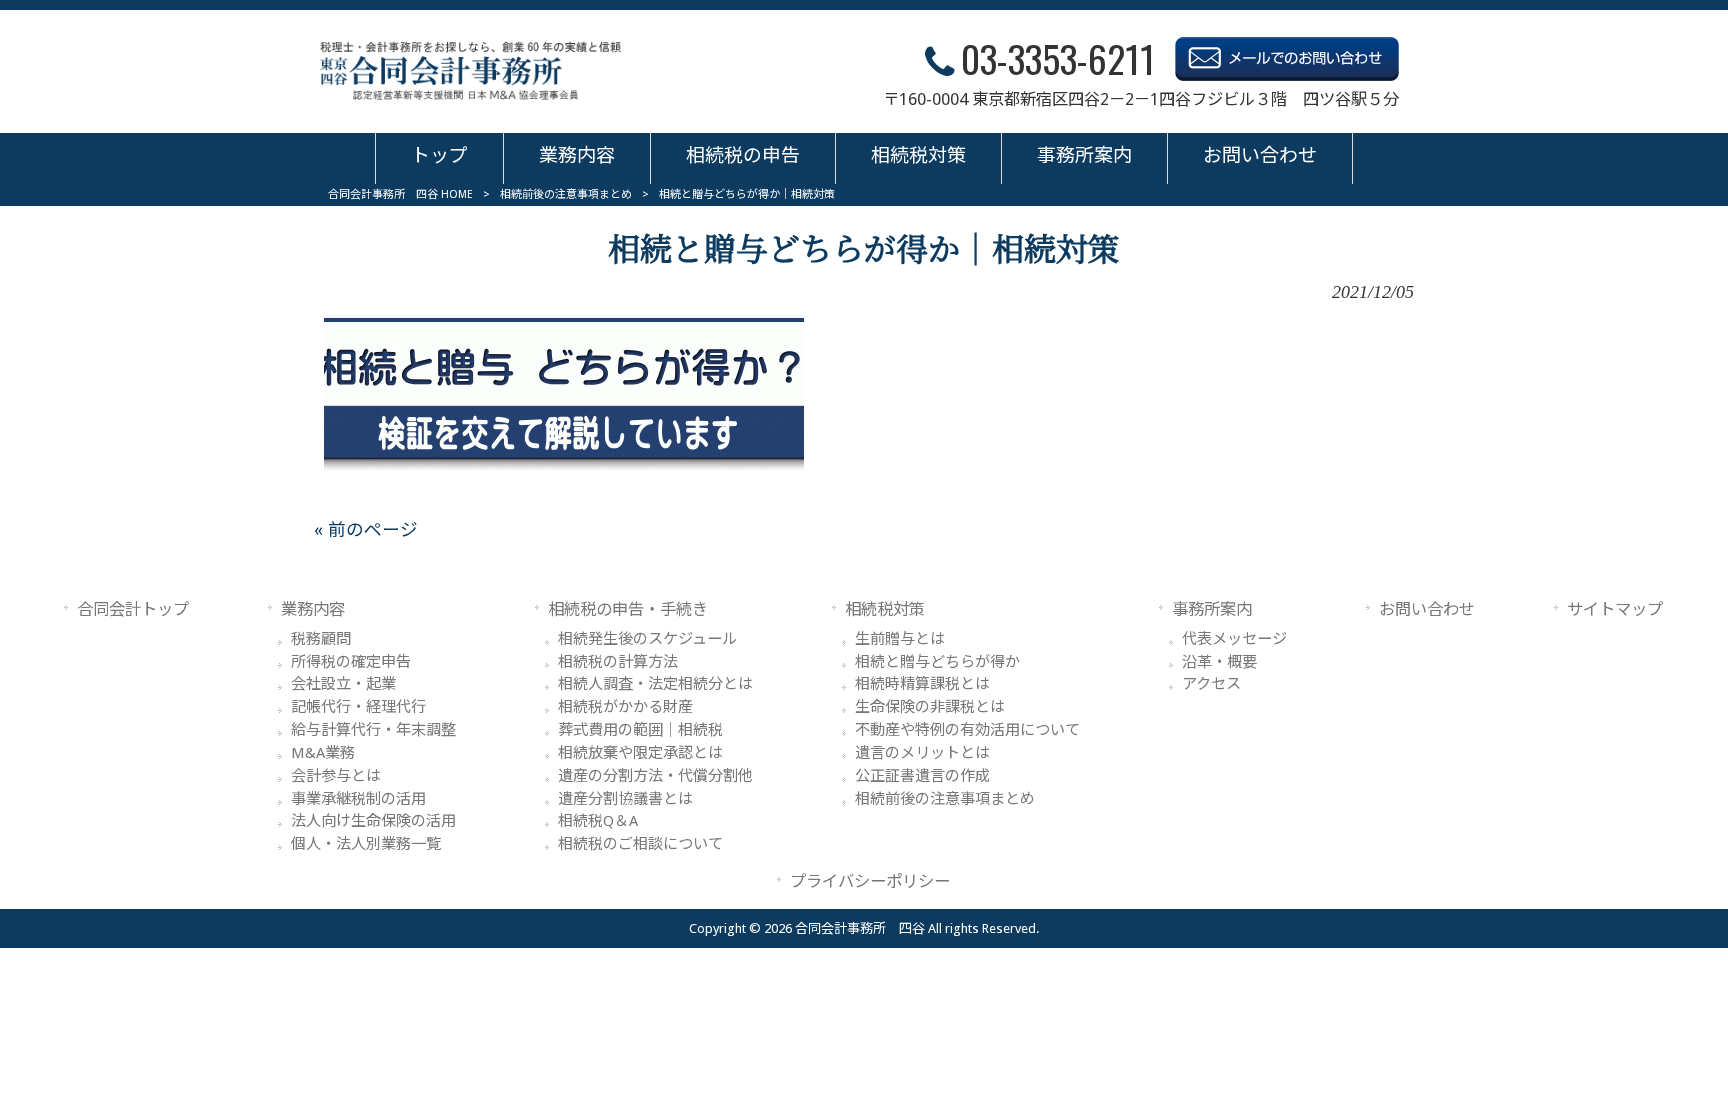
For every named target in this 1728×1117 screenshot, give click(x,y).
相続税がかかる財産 (625, 707)
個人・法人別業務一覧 (366, 844)
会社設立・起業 (343, 684)
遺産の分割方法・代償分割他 (655, 776)
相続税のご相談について (640, 844)
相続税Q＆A (598, 821)
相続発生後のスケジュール (647, 639)
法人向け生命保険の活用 (373, 821)
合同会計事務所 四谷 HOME (400, 194)
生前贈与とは (900, 639)
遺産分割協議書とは (625, 799)
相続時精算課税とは (922, 684)
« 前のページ (366, 530)
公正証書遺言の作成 (922, 776)
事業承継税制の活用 (358, 799)
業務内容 (313, 609)
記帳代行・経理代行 (358, 707)
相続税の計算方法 (618, 662)
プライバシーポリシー (870, 881)
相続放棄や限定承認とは (640, 753)
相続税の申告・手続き (628, 609)
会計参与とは (336, 776)
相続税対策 (885, 609)
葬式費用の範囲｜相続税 (640, 730)
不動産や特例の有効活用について (967, 730)
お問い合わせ (1427, 609)
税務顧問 (321, 639)
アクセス (1211, 684)
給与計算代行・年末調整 (373, 730)
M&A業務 (323, 753)
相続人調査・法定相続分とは (655, 684)
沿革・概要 (1219, 662)
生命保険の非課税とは (930, 707)
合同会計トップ (133, 609)
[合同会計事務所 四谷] (471, 71)
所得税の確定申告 (351, 662)
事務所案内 (1212, 609)
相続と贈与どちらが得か (937, 662)
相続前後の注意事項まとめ (566, 194)
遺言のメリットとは (922, 753)
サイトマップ (1615, 609)
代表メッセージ (1234, 639)
